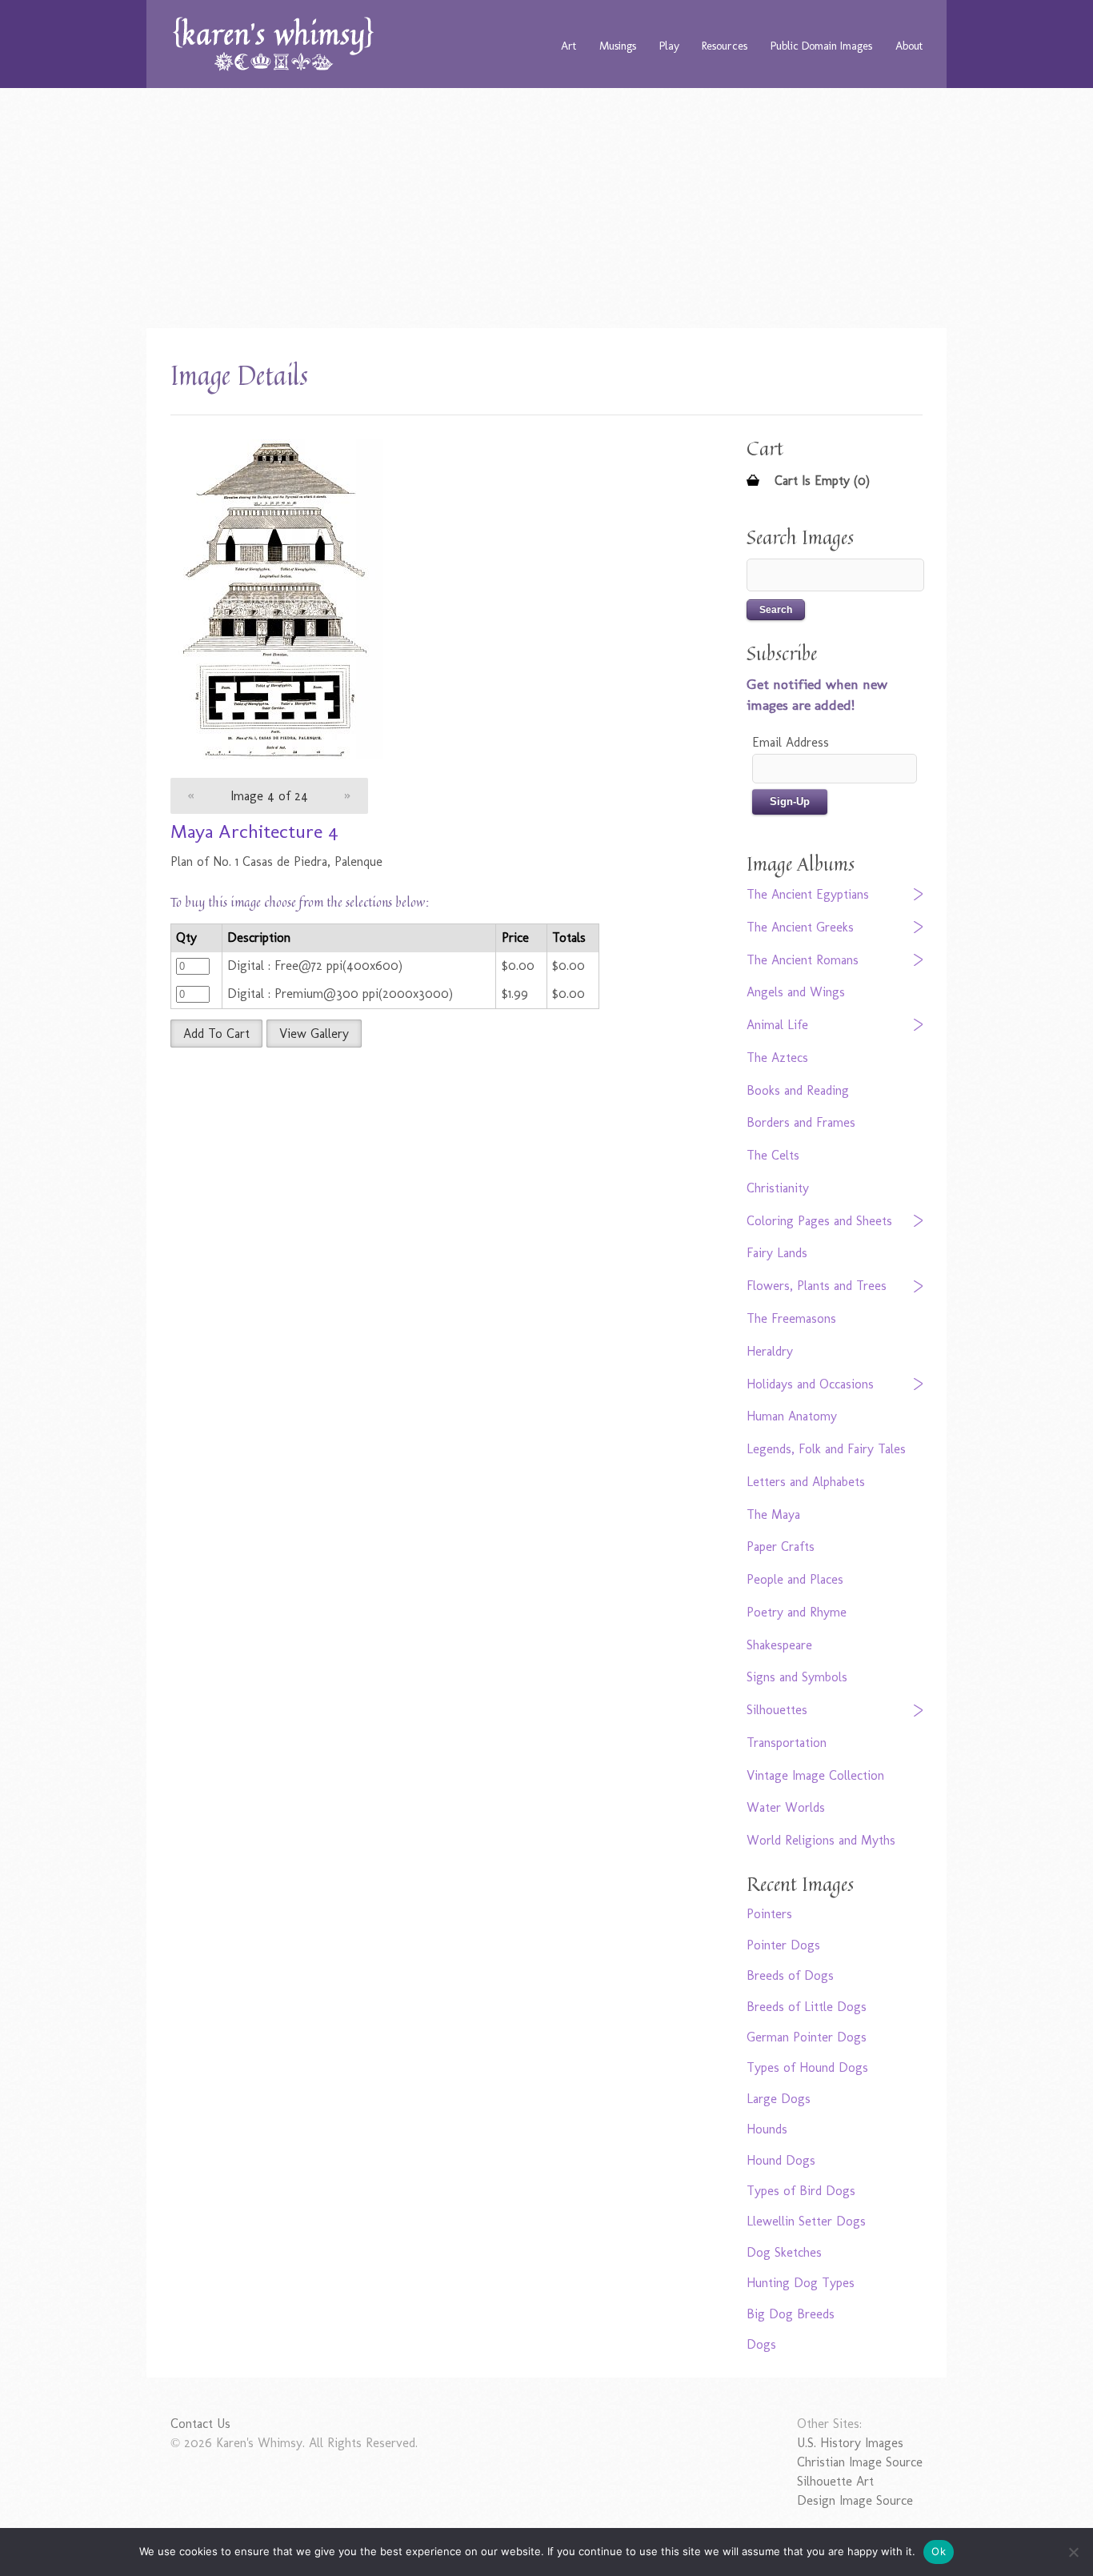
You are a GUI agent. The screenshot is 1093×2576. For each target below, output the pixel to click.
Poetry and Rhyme (797, 1612)
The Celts (773, 1155)
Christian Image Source (860, 2462)
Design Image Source (855, 2500)
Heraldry (770, 1351)
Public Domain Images (821, 46)
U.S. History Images (850, 2443)
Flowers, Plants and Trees (817, 1286)
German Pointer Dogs (807, 2037)
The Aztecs (777, 1058)
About (909, 46)
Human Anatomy (792, 1416)
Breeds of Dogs (790, 1975)
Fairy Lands (777, 1253)
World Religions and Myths (821, 1840)
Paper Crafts (781, 1546)
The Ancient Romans (803, 960)
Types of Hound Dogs (807, 2067)
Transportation (787, 1743)
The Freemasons (791, 1318)
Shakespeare (779, 1645)
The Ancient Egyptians (808, 894)
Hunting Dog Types (801, 2283)
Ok (939, 2551)
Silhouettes (777, 1710)
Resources (725, 46)
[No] (1073, 2552)
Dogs (761, 2344)
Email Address (791, 742)
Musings (618, 46)
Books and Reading (798, 1090)
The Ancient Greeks (800, 927)
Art (569, 46)
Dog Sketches (784, 2252)
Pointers (769, 1914)
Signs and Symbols (797, 1677)
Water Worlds (786, 1807)
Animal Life (777, 1025)
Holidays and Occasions (810, 1384)
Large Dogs (779, 2099)
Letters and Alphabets (806, 1482)
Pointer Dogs (783, 1945)
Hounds (767, 2129)
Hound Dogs (781, 2160)
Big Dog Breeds (791, 2314)
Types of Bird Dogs (801, 2191)
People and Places (795, 1579)
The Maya (773, 1514)
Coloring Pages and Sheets (819, 1221)
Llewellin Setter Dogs (806, 2221)
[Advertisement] (546, 208)
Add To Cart (216, 1034)
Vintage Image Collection (815, 1775)
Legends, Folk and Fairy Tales (826, 1449)
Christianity (778, 1188)
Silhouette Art (835, 2481)
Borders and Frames (801, 1122)
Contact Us (200, 2424)
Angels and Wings (796, 992)
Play (669, 46)
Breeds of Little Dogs (807, 2007)
